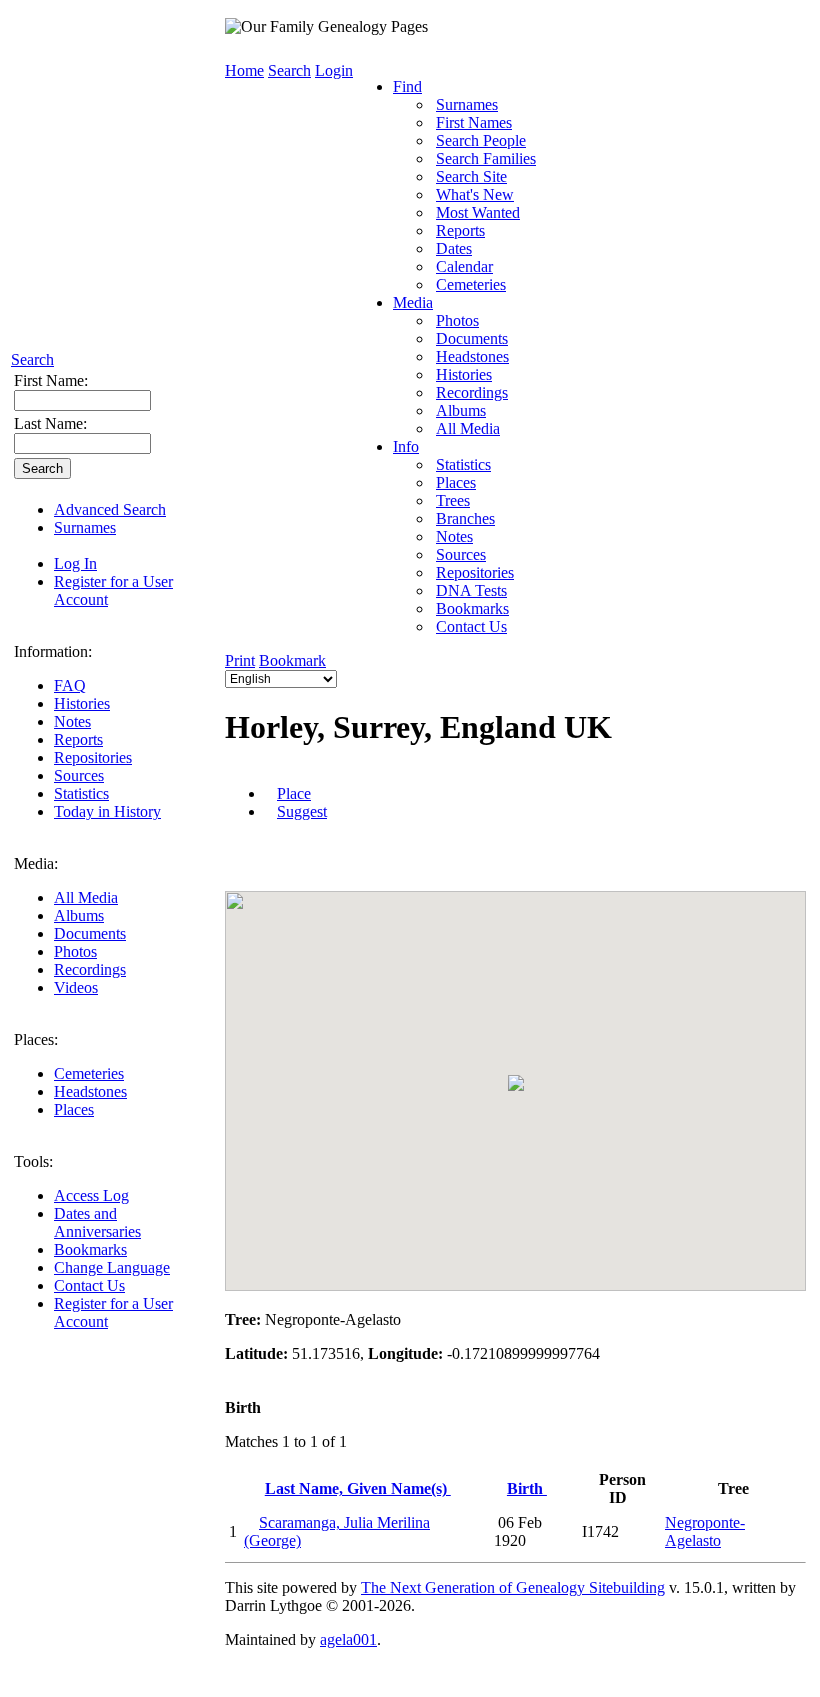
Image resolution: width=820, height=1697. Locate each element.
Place (294, 793)
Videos (76, 987)
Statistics (81, 793)
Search (32, 359)
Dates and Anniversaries (97, 1222)
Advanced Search (110, 509)
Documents (90, 933)
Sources (79, 775)
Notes (72, 721)
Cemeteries (89, 1073)
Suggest (302, 811)
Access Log (91, 1195)
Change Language (112, 1267)
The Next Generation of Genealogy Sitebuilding (513, 1587)
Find (407, 86)
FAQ (70, 685)
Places (74, 1109)
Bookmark (292, 660)
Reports (78, 739)
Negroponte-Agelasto (705, 1531)
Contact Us (89, 1285)
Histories (82, 703)
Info (406, 446)
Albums (79, 915)
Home (244, 70)
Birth (527, 1488)
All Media (86, 897)
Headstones (90, 1091)
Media (413, 302)
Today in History (107, 811)
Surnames (85, 527)
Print (240, 660)
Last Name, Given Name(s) (358, 1488)
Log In (75, 563)
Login (334, 70)
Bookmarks (90, 1249)
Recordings (90, 969)
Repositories (93, 757)
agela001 (348, 1639)
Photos (75, 951)
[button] (516, 1083)
